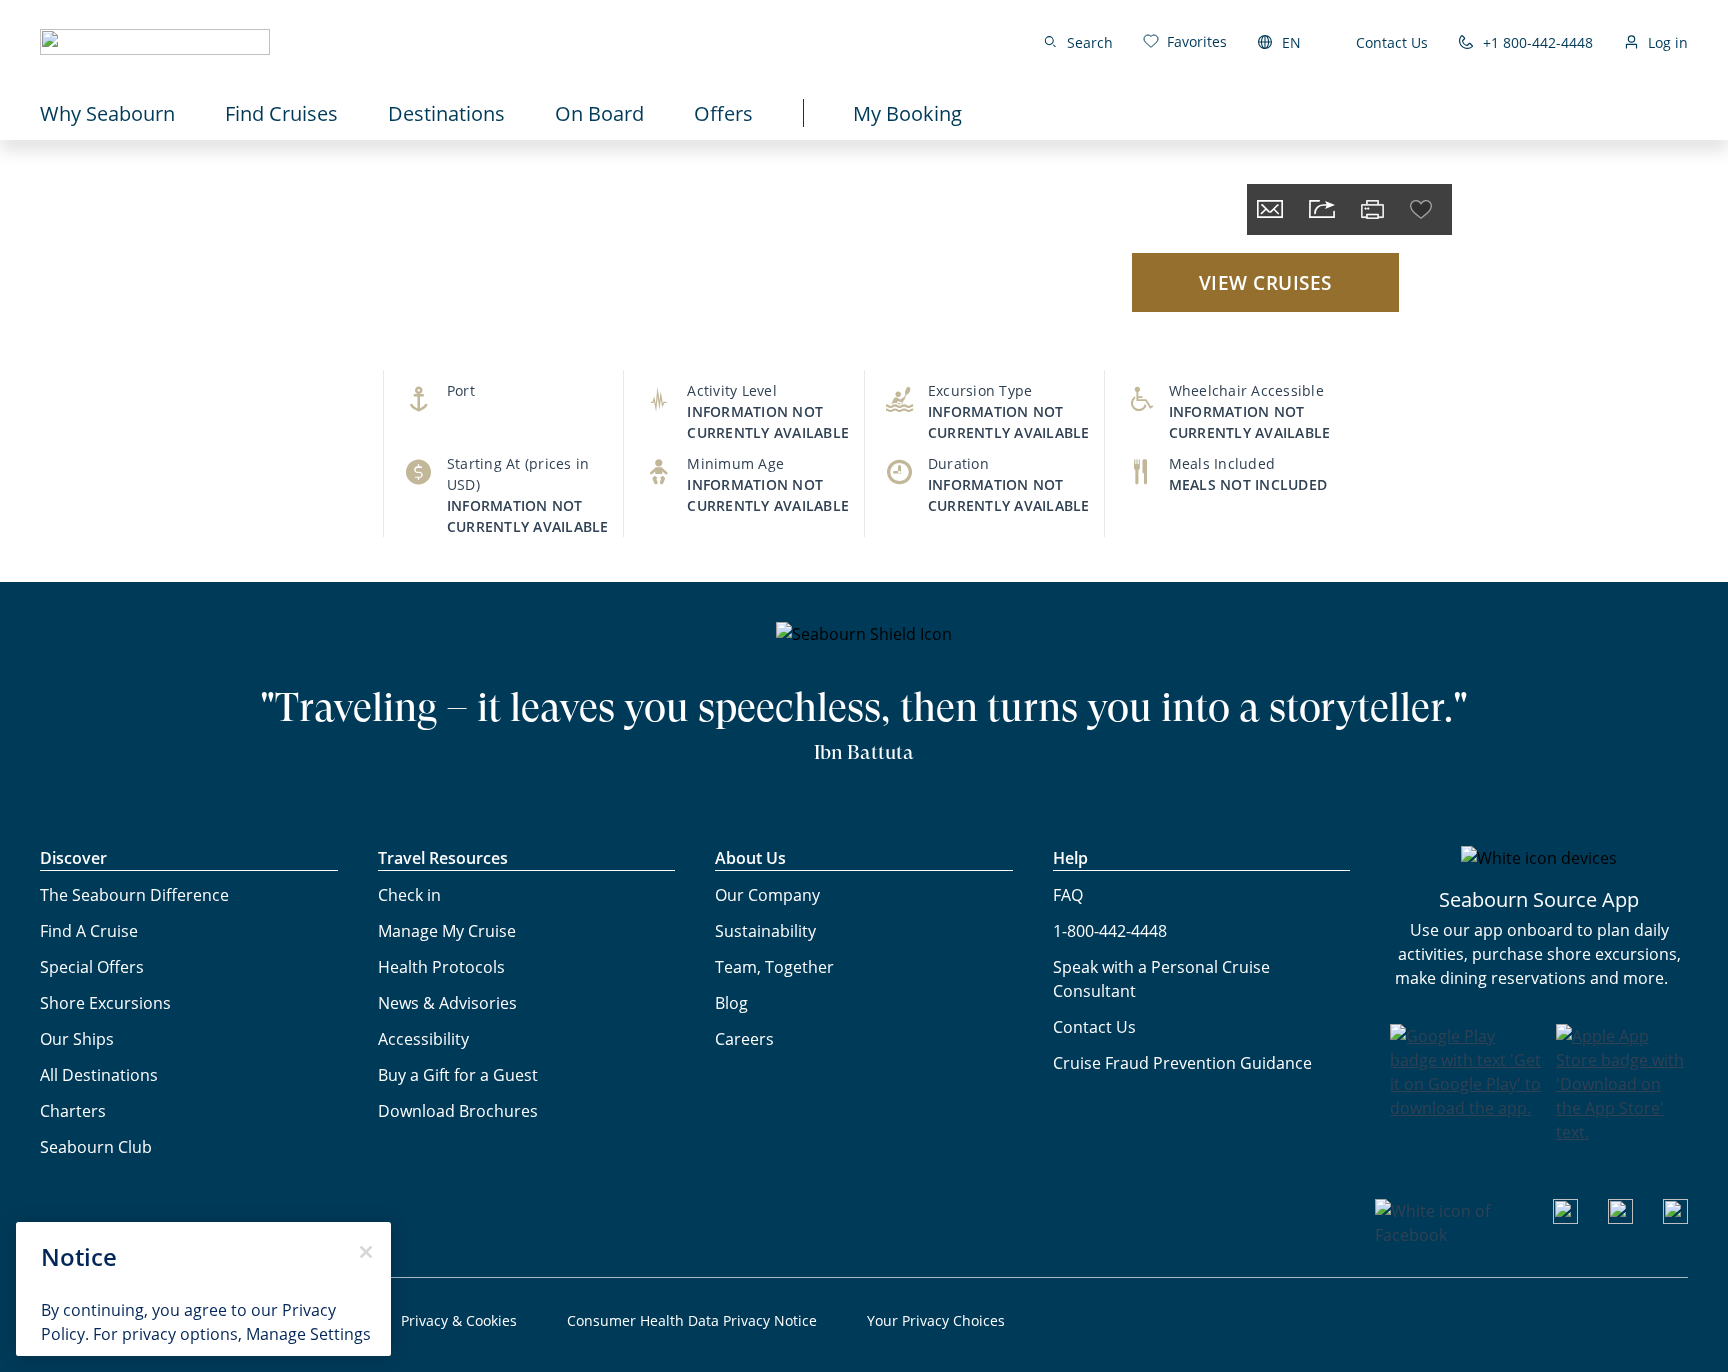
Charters (73, 1110)
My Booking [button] (907, 113)
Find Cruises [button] (281, 113)
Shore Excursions (105, 1002)
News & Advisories (447, 1002)
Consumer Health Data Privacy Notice (692, 1320)
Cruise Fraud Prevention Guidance (1182, 1062)
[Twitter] (1675, 1217)
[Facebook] (1449, 1234)
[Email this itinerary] (1270, 209)
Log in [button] (1668, 42)
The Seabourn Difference (134, 894)
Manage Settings (308, 1333)
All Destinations (99, 1074)
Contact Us (1392, 42)
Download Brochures (458, 1110)
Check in (409, 894)
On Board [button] (599, 113)
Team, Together (774, 966)
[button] (155, 42)
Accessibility (423, 1038)
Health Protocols (441, 966)
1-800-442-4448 (1110, 930)
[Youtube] (1565, 1217)
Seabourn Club (96, 1146)
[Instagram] (1620, 1217)
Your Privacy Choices (936, 1320)
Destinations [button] (446, 113)
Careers (744, 1038)
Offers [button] (723, 113)
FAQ (1068, 894)
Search (1090, 42)
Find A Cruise (89, 930)
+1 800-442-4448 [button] (1538, 42)
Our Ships (77, 1038)
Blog (731, 1002)
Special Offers (92, 966)
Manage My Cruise (447, 930)
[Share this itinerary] (1322, 209)
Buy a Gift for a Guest (458, 1074)
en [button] (1291, 42)
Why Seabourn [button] (107, 113)
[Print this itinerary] (1372, 209)
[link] (1185, 41)
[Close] (366, 1252)
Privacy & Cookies (459, 1320)
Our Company (767, 894)
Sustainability (765, 930)
